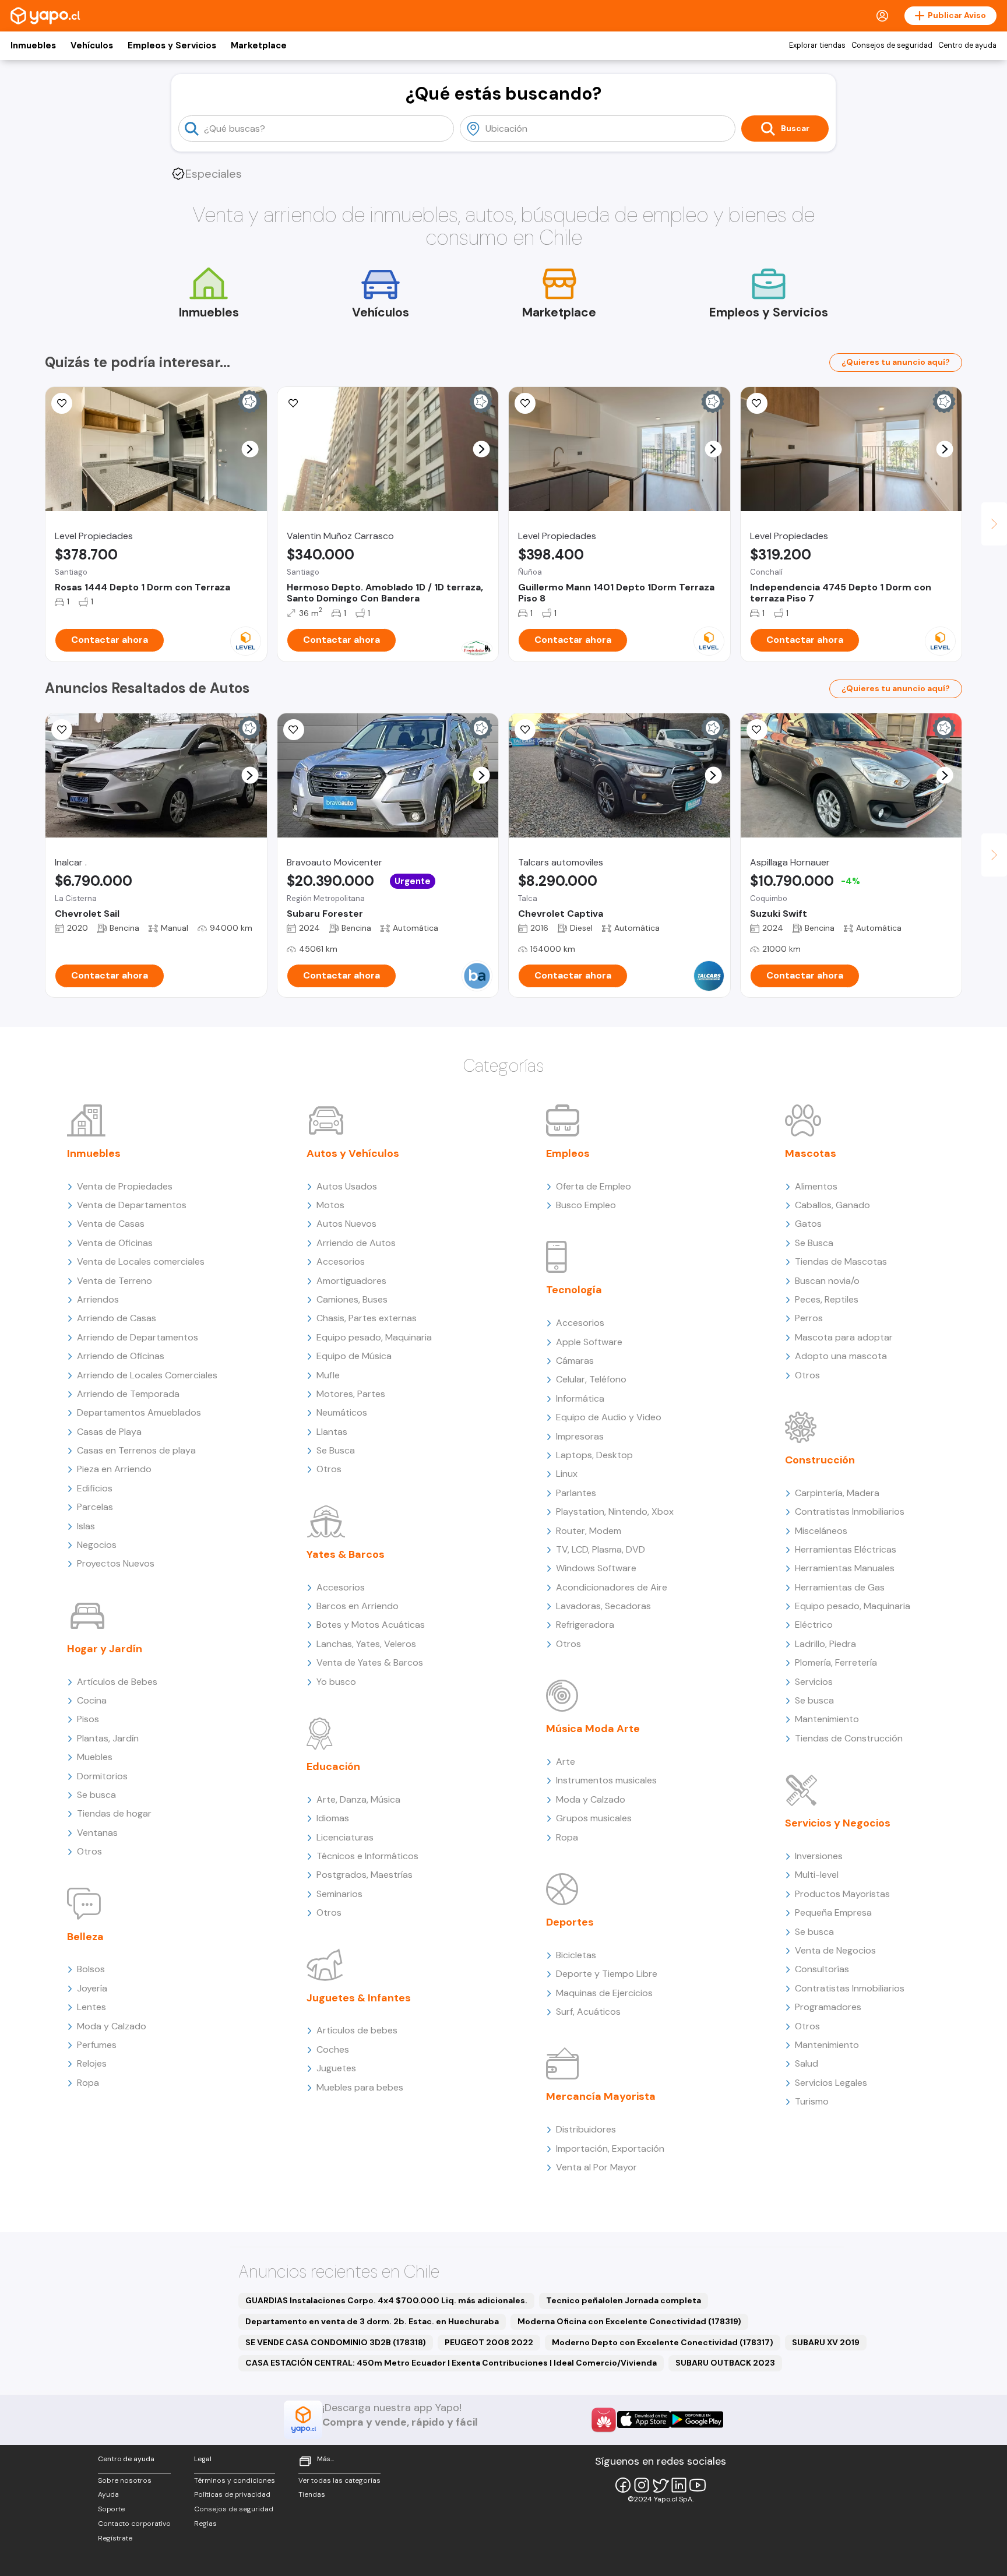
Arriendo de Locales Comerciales (147, 1375)
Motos (330, 1205)
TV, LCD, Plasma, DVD (601, 1549)
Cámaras (575, 1361)
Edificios (95, 1488)
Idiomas (333, 1818)
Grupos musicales (594, 1818)
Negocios (97, 1545)
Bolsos (91, 1969)
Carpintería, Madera (837, 1493)
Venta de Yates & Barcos (370, 1662)
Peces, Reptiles (827, 1299)
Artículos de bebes (357, 2030)
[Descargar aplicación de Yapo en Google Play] (697, 2420)
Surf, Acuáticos (588, 2012)
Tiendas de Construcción (849, 1738)
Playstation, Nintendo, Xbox (615, 1512)
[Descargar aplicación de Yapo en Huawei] (604, 2420)
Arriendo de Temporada (128, 1394)
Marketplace (259, 45)
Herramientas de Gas (840, 1587)
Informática (580, 1398)
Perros (809, 1318)
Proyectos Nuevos (116, 1563)
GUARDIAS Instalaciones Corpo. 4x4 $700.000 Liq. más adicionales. (386, 2300)
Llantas (332, 1432)
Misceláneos (821, 1531)
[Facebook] (623, 2485)
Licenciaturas (345, 1837)
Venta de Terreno (115, 1281)
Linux (567, 1474)
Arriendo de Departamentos (138, 1337)
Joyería (92, 1988)
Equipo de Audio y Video (609, 1417)
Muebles (95, 1757)
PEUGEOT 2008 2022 (489, 2342)
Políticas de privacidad (232, 2494)
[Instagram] (642, 2485)
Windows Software (596, 1568)
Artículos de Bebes (117, 1682)
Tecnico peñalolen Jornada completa (624, 2300)
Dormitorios (102, 1776)
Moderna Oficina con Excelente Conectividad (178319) (629, 2321)
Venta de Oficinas (115, 1243)
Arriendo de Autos (356, 1243)
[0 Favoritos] (294, 730)
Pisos (88, 1719)
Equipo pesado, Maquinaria (374, 1337)
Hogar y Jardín (105, 1649)
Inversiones (819, 1856)
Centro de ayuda (967, 45)
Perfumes (97, 2045)
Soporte (111, 2509)
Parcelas (95, 1507)
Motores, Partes (351, 1394)
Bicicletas (576, 1955)
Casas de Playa (109, 1432)
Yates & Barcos (346, 1554)
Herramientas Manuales (845, 1568)
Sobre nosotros (125, 2480)
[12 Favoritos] (757, 403)
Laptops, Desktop (594, 1455)
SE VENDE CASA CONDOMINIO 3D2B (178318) (336, 2342)
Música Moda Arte (593, 1729)
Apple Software (589, 1342)
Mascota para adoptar (844, 1337)
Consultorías (822, 1969)
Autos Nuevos (346, 1224)
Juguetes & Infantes (359, 1998)
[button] (250, 449)
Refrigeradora (585, 1625)
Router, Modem (589, 1531)
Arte (566, 1762)
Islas (86, 1526)
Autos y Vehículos (353, 1153)
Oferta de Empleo (594, 1186)
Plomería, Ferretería (836, 1662)
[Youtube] (698, 2485)
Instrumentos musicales (606, 1780)
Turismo (812, 2101)
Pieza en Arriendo (114, 1469)
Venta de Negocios (835, 1950)
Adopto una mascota (841, 1356)
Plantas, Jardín (108, 1738)
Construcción (820, 1460)
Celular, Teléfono (591, 1379)
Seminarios (339, 1894)
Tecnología (574, 1290)
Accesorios (341, 1261)
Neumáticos (342, 1412)
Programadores (828, 2007)
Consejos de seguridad (892, 45)
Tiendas (312, 2494)
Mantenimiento (827, 1719)
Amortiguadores (351, 1281)
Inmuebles (33, 45)
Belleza (85, 1937)
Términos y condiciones (235, 2480)
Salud (807, 2063)
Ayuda (108, 2494)
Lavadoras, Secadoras (603, 1606)
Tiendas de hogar (114, 1813)
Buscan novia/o (827, 1281)
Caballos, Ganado (832, 1205)
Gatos (808, 1224)
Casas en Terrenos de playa (136, 1450)
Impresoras (580, 1436)
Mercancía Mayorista (601, 2096)
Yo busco (336, 1682)
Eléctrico (814, 1625)
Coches (333, 2049)
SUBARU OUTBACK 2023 (725, 2363)
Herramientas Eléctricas (846, 1549)
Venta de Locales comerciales (141, 1261)
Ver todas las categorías (339, 2480)
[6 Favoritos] (757, 730)
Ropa (88, 2083)
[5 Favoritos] (294, 403)
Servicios (814, 1682)
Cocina (92, 1700)
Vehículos (92, 45)
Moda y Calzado (112, 2026)
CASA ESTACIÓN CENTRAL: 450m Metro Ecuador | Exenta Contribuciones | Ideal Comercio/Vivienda (451, 2363)
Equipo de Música (354, 1356)
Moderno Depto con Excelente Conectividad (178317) (663, 2342)
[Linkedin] (679, 2485)
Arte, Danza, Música (358, 1799)
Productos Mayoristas (842, 1894)
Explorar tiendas (817, 45)
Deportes (570, 1922)
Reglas (205, 2524)
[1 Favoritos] (62, 730)
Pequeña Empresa (833, 1912)
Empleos (568, 1153)
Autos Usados (347, 1186)
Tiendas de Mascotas (841, 1261)
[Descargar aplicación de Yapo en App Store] (644, 2420)
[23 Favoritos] (525, 403)
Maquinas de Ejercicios (604, 1993)
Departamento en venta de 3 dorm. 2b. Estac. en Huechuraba (372, 2321)
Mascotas (811, 1153)
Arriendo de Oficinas (121, 1356)
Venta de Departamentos (132, 1205)
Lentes (91, 2007)
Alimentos (816, 1186)
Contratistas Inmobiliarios (850, 1512)
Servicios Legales (831, 2083)
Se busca (96, 1795)
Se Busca (336, 1450)
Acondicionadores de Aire (612, 1587)
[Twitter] (660, 2485)
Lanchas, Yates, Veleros (366, 1644)
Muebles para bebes (360, 2087)
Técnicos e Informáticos (367, 1856)
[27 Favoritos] (62, 403)
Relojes (92, 2063)
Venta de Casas (111, 1224)
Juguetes (336, 2068)
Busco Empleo (586, 1205)
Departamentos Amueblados (139, 1412)
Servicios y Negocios (838, 1823)
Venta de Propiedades (125, 1186)
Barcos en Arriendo (358, 1606)
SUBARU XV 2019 (826, 2342)
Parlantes (576, 1493)
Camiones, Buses (352, 1299)
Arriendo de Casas (117, 1318)
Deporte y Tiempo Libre (607, 1974)
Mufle (328, 1375)
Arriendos (98, 1299)
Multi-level (817, 1875)
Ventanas (97, 1833)
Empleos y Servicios (172, 45)
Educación (333, 1766)
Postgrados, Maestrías (365, 1875)
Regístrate (115, 2538)
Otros (89, 1851)
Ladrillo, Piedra (825, 1644)
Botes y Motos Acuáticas (371, 1625)
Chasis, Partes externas (367, 1318)
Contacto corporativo (134, 2524)
